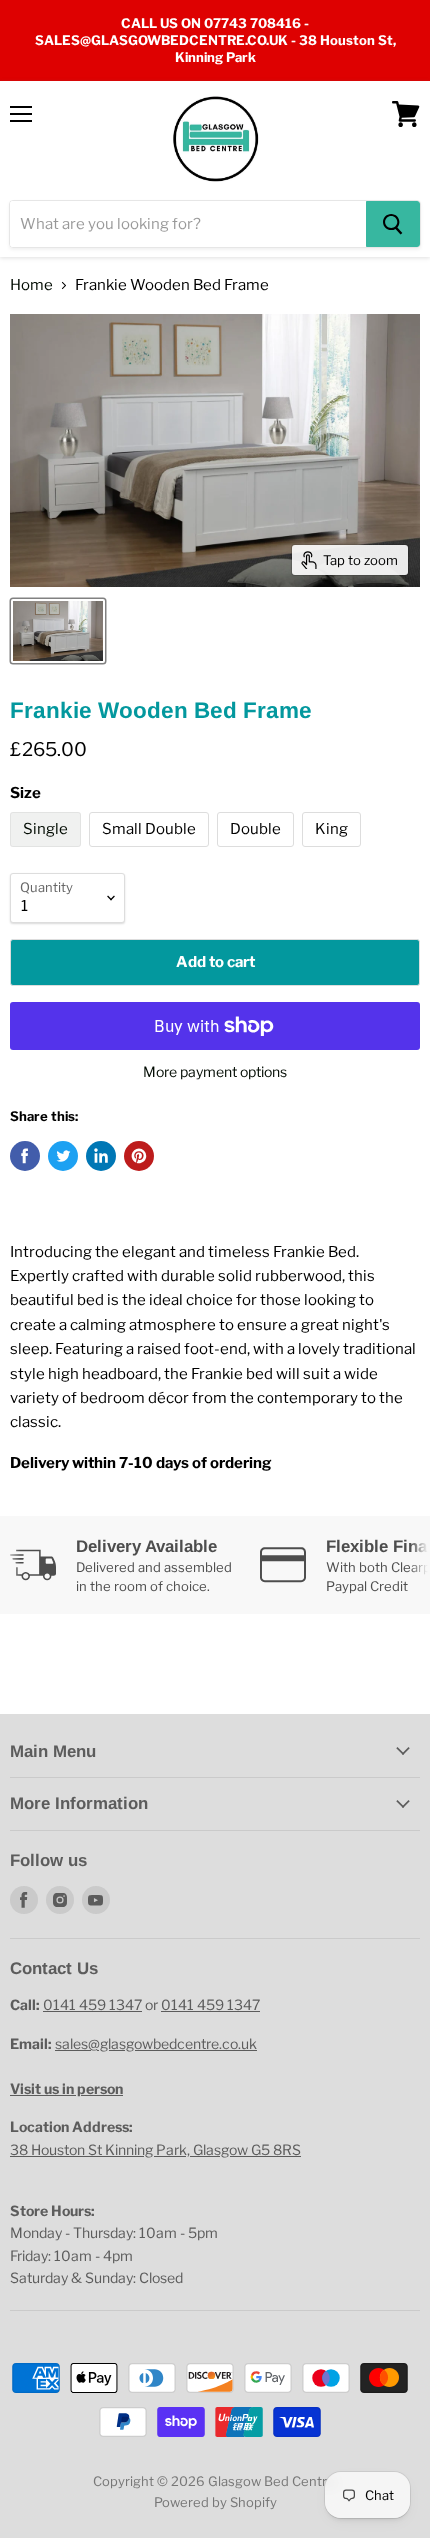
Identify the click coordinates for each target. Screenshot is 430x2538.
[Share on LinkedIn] (101, 1156)
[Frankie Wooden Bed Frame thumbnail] (58, 631)
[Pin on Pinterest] (139, 1156)
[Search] (393, 224)
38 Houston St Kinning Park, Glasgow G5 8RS (155, 2149)
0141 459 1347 (92, 2004)
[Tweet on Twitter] (63, 1156)
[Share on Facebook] (25, 1156)
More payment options (215, 1072)
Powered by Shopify (215, 2502)
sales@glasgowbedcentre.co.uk (156, 2043)
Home (31, 285)
